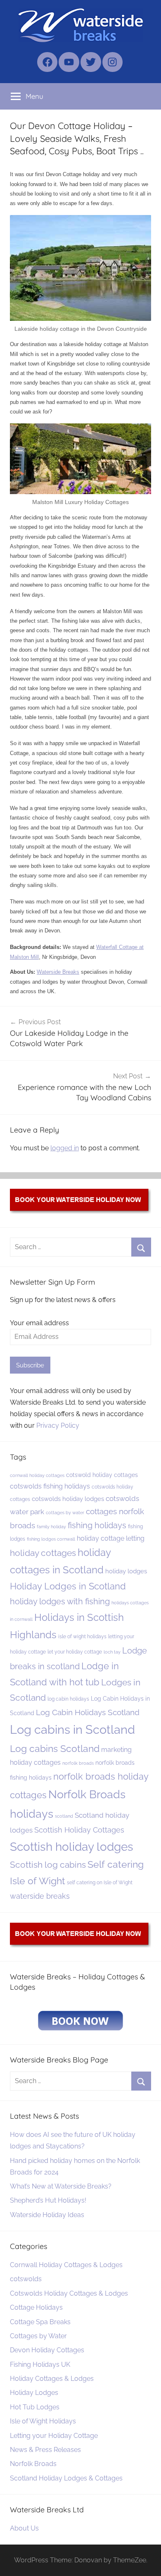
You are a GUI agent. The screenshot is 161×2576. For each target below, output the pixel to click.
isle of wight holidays (82, 1636)
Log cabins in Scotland (72, 1729)
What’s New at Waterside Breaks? (61, 2186)
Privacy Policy (58, 1425)
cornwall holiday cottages (37, 1475)
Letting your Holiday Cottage (54, 2436)
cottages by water (65, 1513)
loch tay (112, 1652)
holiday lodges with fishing (60, 1601)
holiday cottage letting (111, 1538)
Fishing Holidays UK (40, 2365)
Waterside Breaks (58, 972)
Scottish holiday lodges (72, 1847)
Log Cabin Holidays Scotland (88, 1712)
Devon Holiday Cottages (47, 2350)
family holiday (51, 1527)
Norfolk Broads (33, 2464)
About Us (24, 2528)
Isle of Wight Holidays (43, 2421)
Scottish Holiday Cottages (79, 1830)
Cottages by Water (38, 2336)
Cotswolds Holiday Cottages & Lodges (69, 2293)
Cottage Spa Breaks (40, 2322)
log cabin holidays (68, 1699)
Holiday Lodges (34, 2393)
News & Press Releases (45, 2450)
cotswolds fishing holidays (50, 1486)
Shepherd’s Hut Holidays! (48, 2200)
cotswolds (26, 2279)
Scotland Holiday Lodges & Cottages (66, 2478)
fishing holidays (97, 1525)
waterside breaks (40, 1896)
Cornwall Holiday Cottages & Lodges (66, 2265)
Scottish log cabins (48, 1865)
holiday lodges (126, 1571)
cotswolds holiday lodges (68, 1499)
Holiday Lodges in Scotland (68, 1586)
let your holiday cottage (75, 1652)
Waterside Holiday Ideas (47, 2215)
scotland (64, 1816)
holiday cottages (43, 1553)
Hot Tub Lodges (35, 2407)
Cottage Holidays (36, 2307)
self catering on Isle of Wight (100, 1882)
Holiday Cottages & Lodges (52, 2379)
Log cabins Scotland (55, 1748)
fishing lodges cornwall (51, 1539)
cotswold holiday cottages (102, 1475)
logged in (65, 1148)
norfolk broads (78, 1763)
